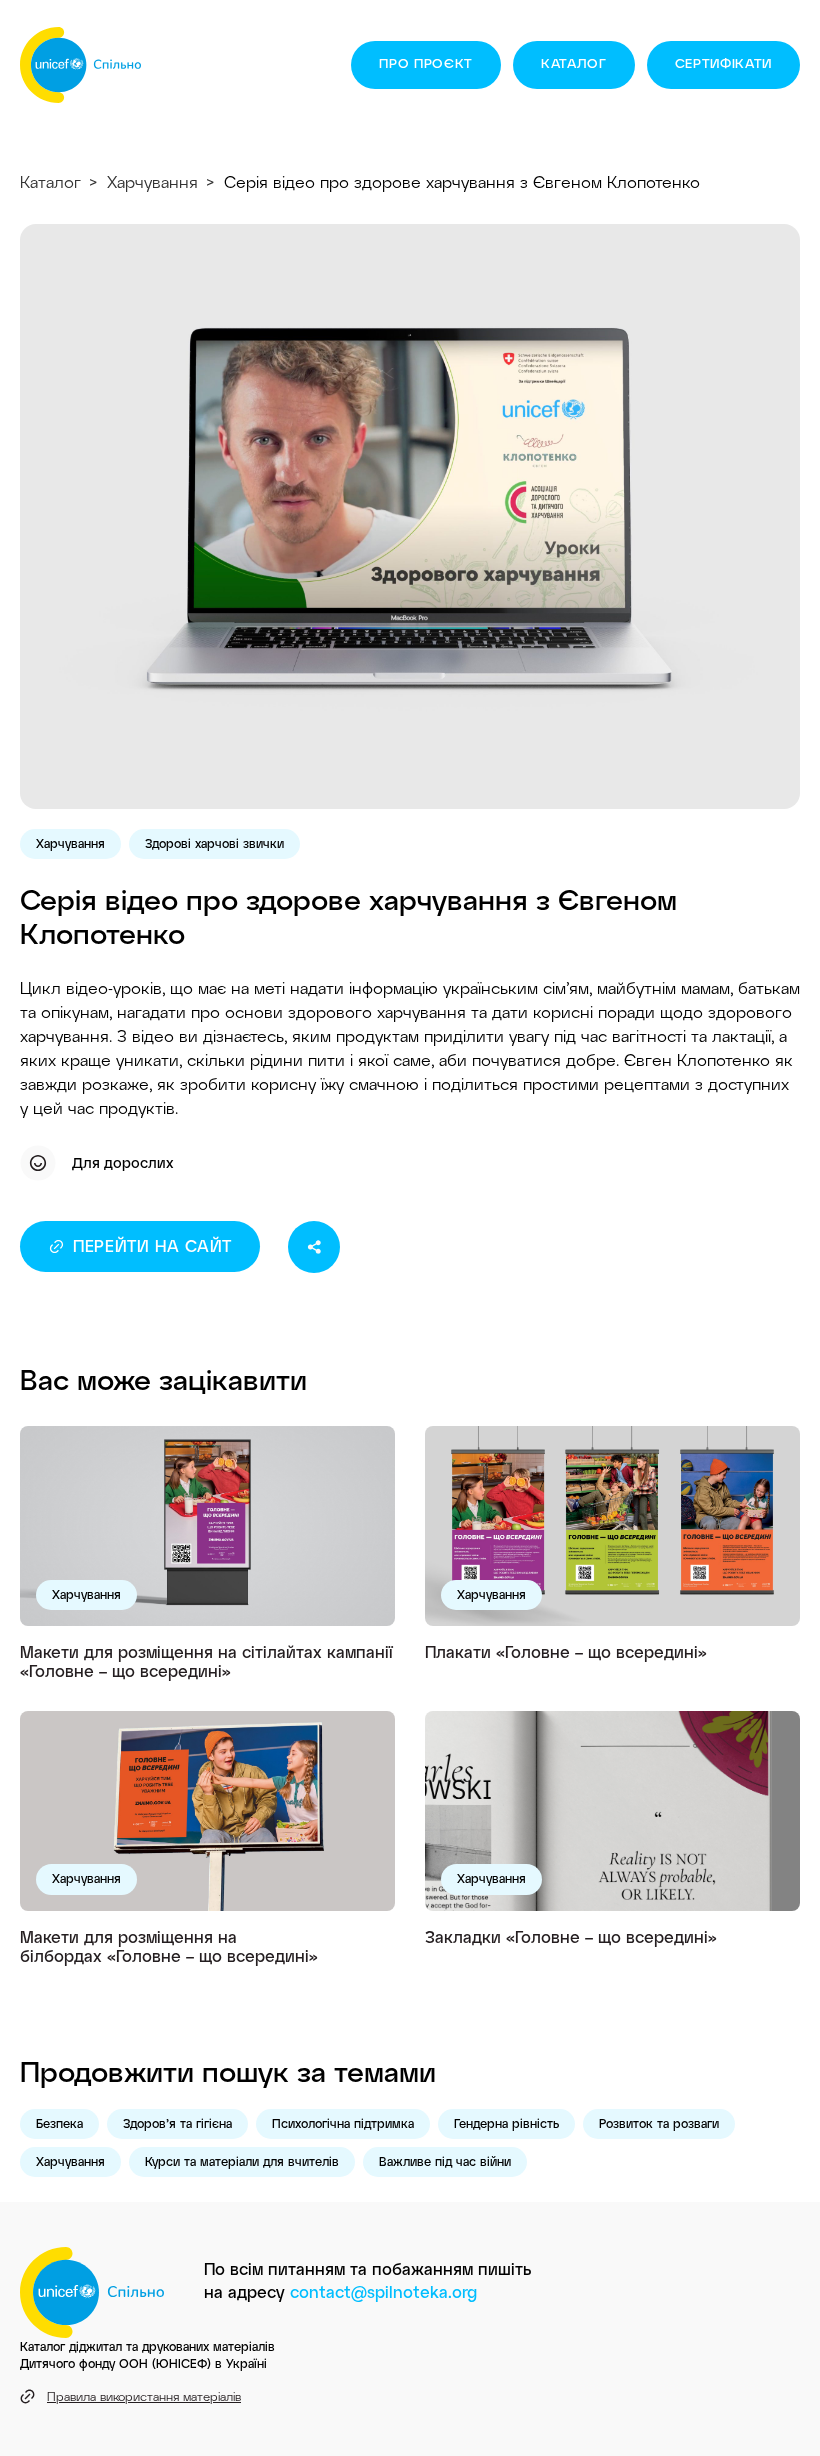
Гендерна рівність (506, 2123)
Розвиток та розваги (659, 2123)
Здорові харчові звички (214, 843)
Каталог (574, 63)
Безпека (59, 2123)
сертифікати (723, 63)
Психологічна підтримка (343, 2123)
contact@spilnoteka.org (383, 2291)
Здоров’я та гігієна (177, 2123)
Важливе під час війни (445, 2161)
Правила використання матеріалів (144, 2396)
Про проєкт (426, 63)
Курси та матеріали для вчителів (242, 2161)
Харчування (152, 181)
